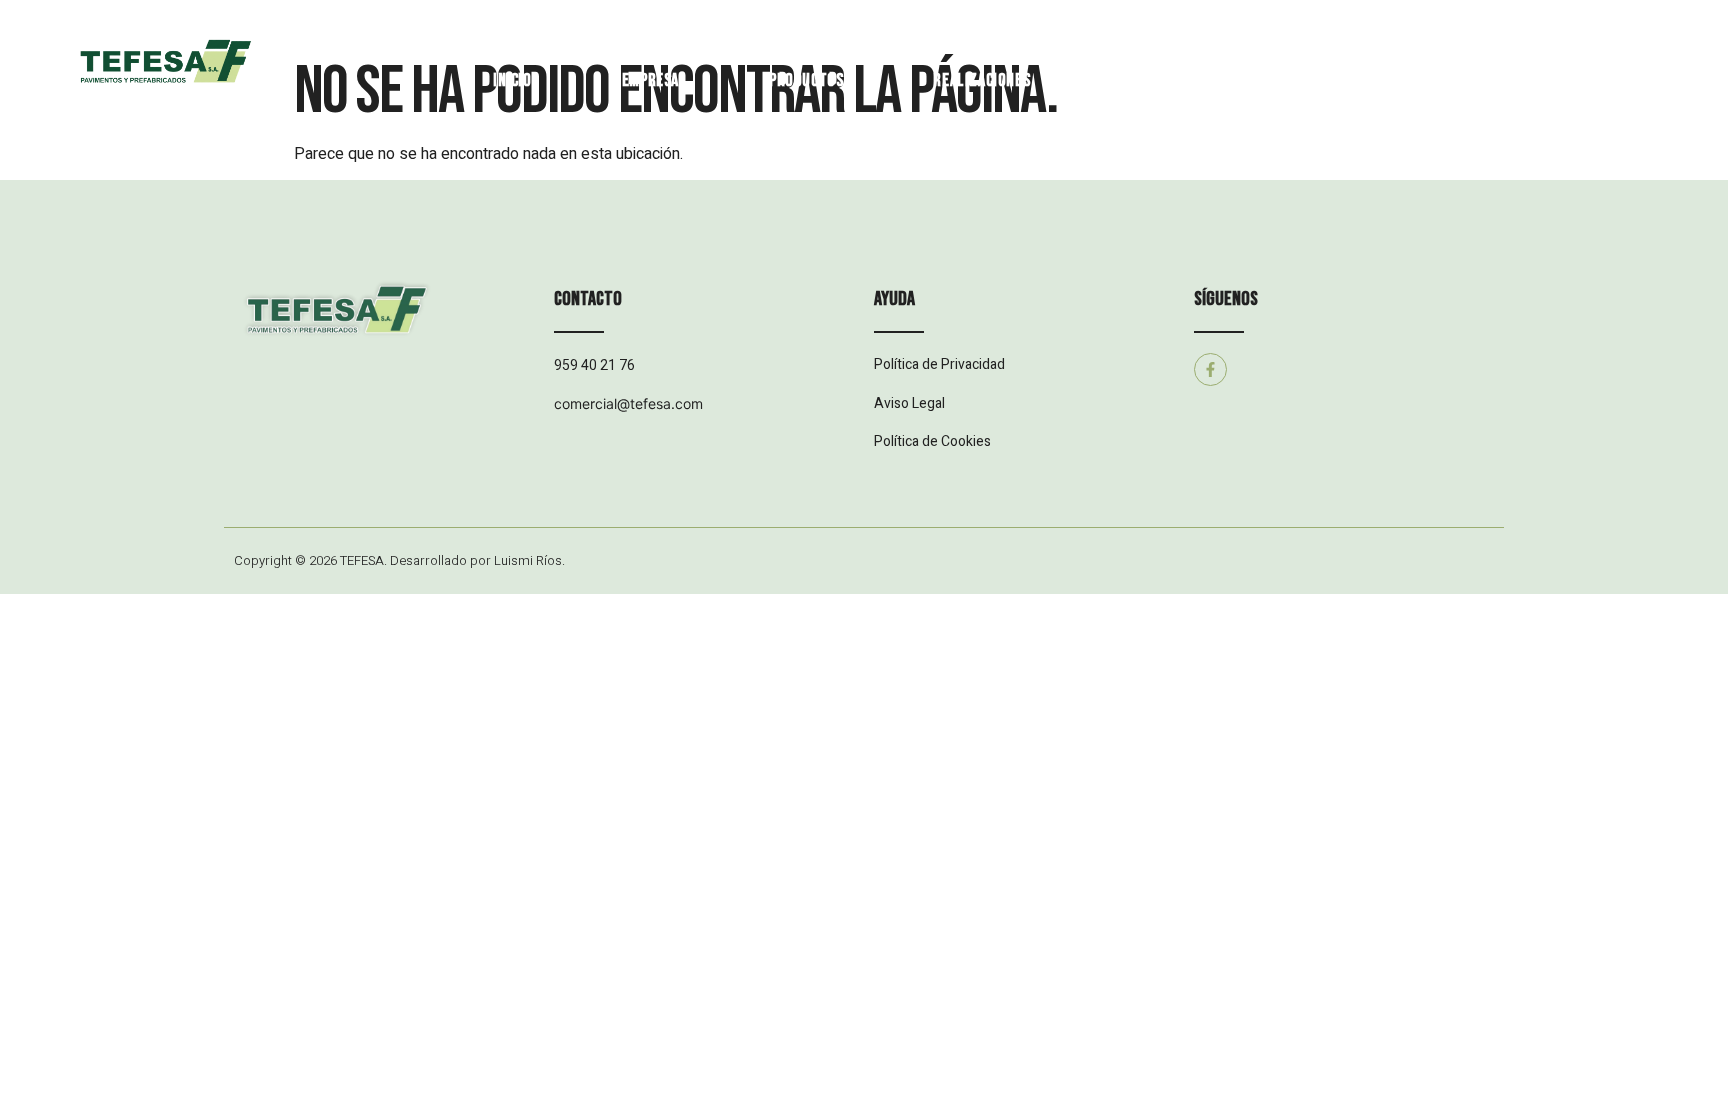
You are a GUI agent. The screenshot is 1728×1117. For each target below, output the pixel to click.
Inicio (512, 80)
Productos (806, 80)
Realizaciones (981, 80)
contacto (1351, 80)
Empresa (650, 80)
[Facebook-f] (1210, 369)
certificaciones (1174, 80)
